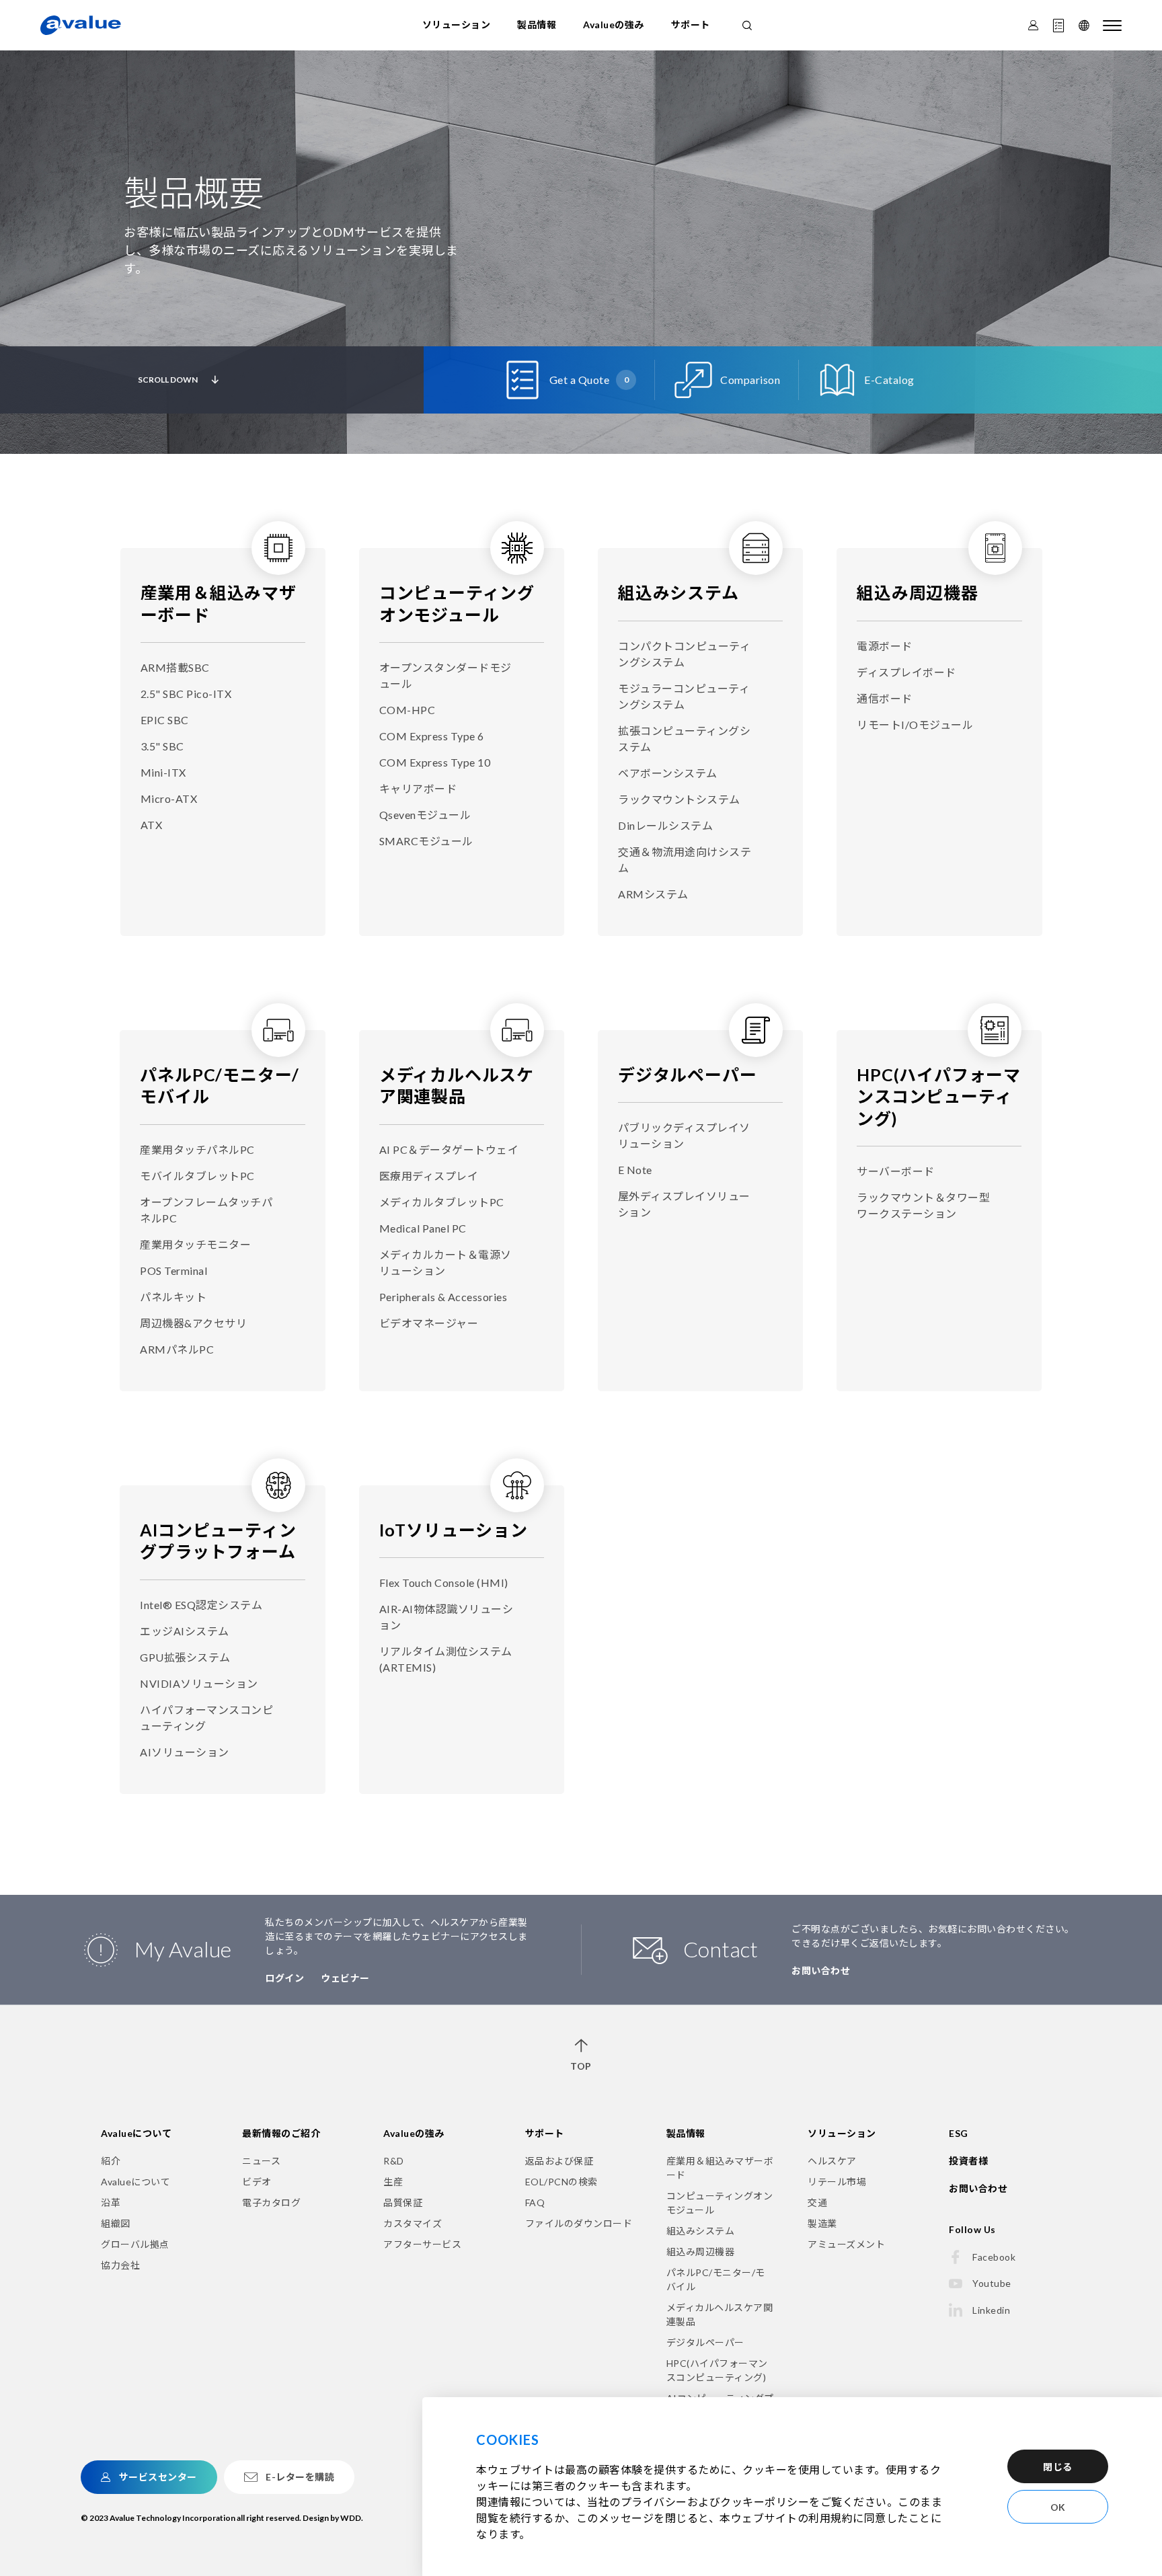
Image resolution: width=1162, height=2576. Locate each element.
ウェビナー (345, 1978)
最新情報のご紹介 (281, 2133)
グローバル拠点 (135, 2244)
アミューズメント (846, 2244)
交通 (817, 2202)
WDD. (352, 2518)
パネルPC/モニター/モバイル (716, 2279)
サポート (691, 25)
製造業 (822, 2223)
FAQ (535, 2202)
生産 (393, 2182)
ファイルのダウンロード (579, 2223)
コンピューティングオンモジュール (720, 2203)
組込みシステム (679, 592)
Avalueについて (136, 2133)
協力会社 (120, 2265)
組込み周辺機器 (918, 592)
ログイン (284, 1978)
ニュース (261, 2161)
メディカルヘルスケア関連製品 (720, 2314)
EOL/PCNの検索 (561, 2182)
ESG (959, 2133)
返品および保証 (559, 2161)
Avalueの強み (614, 25)
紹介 (111, 2161)
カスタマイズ (413, 2223)
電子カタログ (271, 2202)
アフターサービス (422, 2244)
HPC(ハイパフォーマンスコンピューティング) (939, 1096)
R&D (394, 2161)
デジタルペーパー (687, 1075)
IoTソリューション (454, 1530)
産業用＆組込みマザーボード (720, 2168)
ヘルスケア (832, 2161)
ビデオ (257, 2182)
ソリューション (457, 25)
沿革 (111, 2202)
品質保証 (403, 2202)
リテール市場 (837, 2182)
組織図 (116, 2223)
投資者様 (968, 2161)
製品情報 (537, 25)
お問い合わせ (821, 1970)
